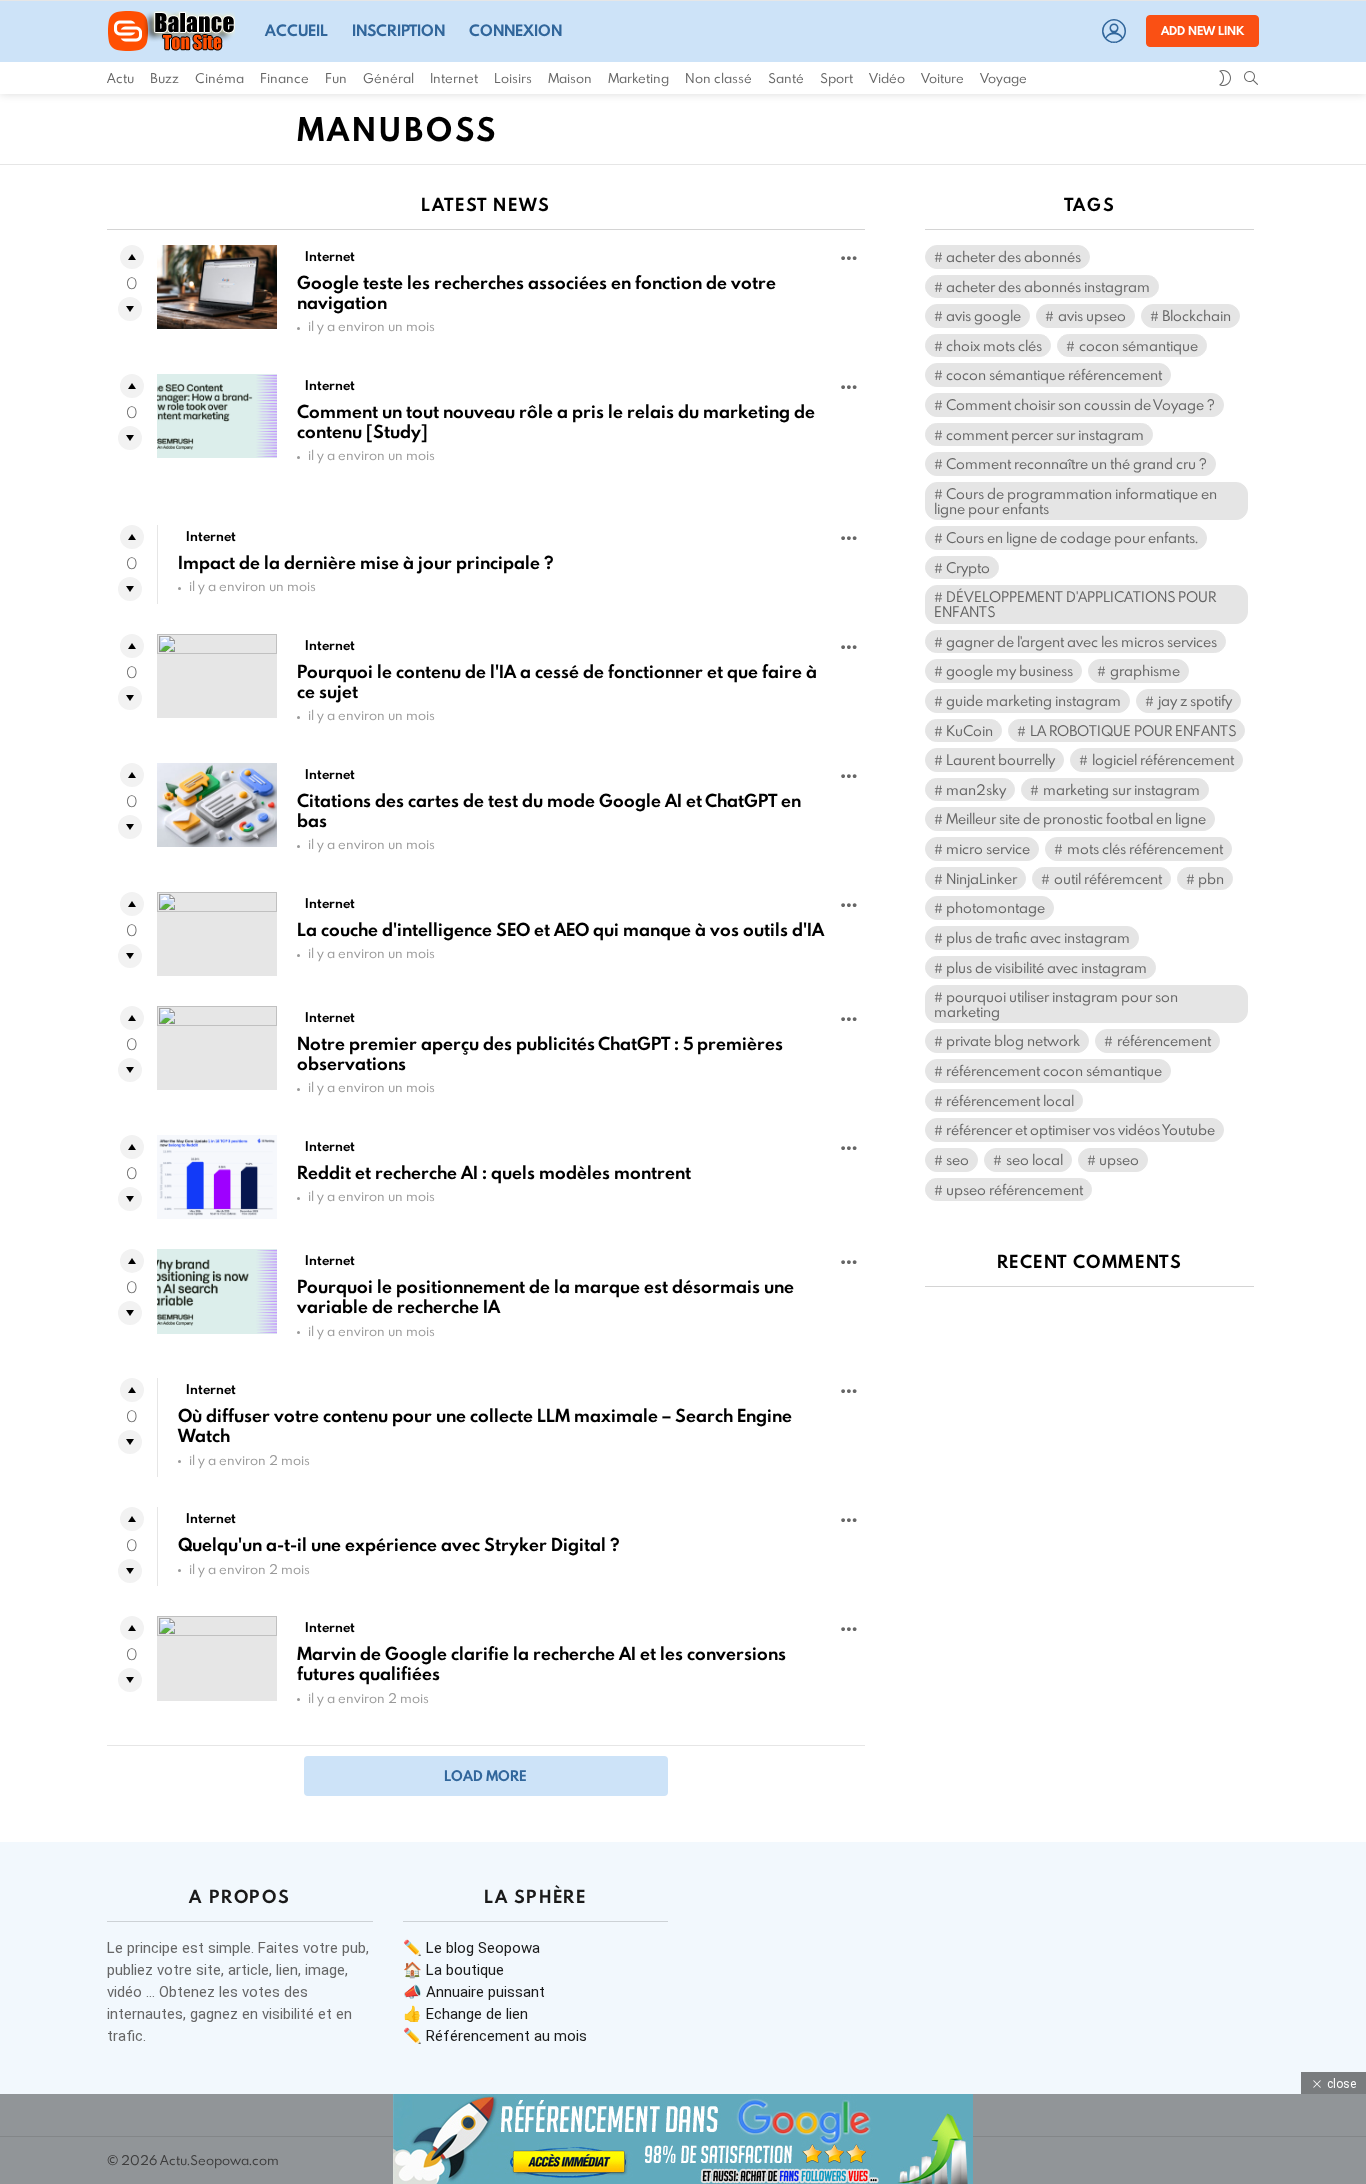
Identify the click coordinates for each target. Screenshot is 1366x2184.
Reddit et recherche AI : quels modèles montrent (494, 1172)
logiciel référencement (1163, 759)
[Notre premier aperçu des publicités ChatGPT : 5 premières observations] (217, 1048)
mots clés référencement (1145, 848)
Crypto (968, 567)
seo (957, 1159)
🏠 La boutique (453, 1970)
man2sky (976, 789)
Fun (336, 78)
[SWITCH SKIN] (1225, 78)
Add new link (1202, 30)
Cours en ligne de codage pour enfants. (1072, 537)
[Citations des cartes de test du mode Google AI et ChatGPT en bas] (217, 805)
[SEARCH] (1251, 78)
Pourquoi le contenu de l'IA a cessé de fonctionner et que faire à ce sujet (557, 681)
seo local (1034, 1159)
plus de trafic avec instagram (1038, 937)
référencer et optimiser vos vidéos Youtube (1080, 1129)
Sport (836, 78)
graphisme (1145, 670)
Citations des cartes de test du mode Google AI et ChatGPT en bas (549, 810)
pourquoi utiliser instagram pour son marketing (1056, 1004)
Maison (570, 78)
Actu (120, 78)
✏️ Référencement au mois (495, 2036)
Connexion (515, 30)
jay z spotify (1195, 700)
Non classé (718, 78)
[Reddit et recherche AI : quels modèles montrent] (217, 1177)
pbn (1211, 878)
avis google (983, 315)
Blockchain (1196, 315)
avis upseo (1092, 315)
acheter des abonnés (1013, 256)
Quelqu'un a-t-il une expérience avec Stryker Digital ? (398, 1544)
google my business (1009, 670)
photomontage (995, 907)
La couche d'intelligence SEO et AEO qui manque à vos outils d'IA (560, 929)
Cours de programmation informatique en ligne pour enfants (1075, 501)
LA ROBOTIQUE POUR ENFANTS (1133, 730)
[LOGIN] (1114, 31)
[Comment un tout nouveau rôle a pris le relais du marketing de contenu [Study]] (217, 416)
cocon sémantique (1138, 345)
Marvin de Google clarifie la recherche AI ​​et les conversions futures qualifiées (541, 1663)
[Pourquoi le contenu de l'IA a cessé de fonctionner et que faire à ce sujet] (217, 676)
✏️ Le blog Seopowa (471, 1948)
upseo (1119, 1159)
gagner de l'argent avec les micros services (1081, 641)
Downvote (130, 309)
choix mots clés (994, 345)
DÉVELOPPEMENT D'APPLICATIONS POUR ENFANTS (1075, 604)
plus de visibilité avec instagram (1046, 967)
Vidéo (887, 78)
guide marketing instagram (1033, 700)
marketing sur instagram (1121, 789)
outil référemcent (1108, 878)
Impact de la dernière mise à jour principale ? (365, 562)
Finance (284, 78)
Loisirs (513, 78)
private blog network (1013, 1040)
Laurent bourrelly (1000, 759)
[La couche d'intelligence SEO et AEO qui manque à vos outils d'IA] (217, 934)
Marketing (638, 78)
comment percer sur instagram (1045, 434)
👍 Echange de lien (465, 2014)
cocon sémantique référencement (1054, 374)
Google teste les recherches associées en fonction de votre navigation (536, 292)
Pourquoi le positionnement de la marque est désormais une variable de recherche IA (545, 1296)
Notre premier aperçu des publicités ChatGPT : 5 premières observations (540, 1053)
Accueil (296, 30)
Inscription (398, 30)
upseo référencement (1014, 1189)
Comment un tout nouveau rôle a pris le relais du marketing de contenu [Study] (556, 421)
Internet (454, 78)
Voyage (1003, 78)
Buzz (164, 78)
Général (388, 78)
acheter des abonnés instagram (1048, 286)
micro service (988, 848)
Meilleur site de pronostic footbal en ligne (1076, 818)
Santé (786, 78)
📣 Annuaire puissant (474, 1992)
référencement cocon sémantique (1054, 1070)
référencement (1164, 1040)
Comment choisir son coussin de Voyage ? (1080, 404)
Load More (485, 1776)
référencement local (1010, 1100)
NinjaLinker (981, 878)
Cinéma (219, 78)
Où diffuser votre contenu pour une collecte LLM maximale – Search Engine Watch (485, 1425)
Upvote (132, 257)
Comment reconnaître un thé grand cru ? (1076, 463)
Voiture (942, 78)
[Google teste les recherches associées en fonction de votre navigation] (217, 287)
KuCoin (969, 730)
